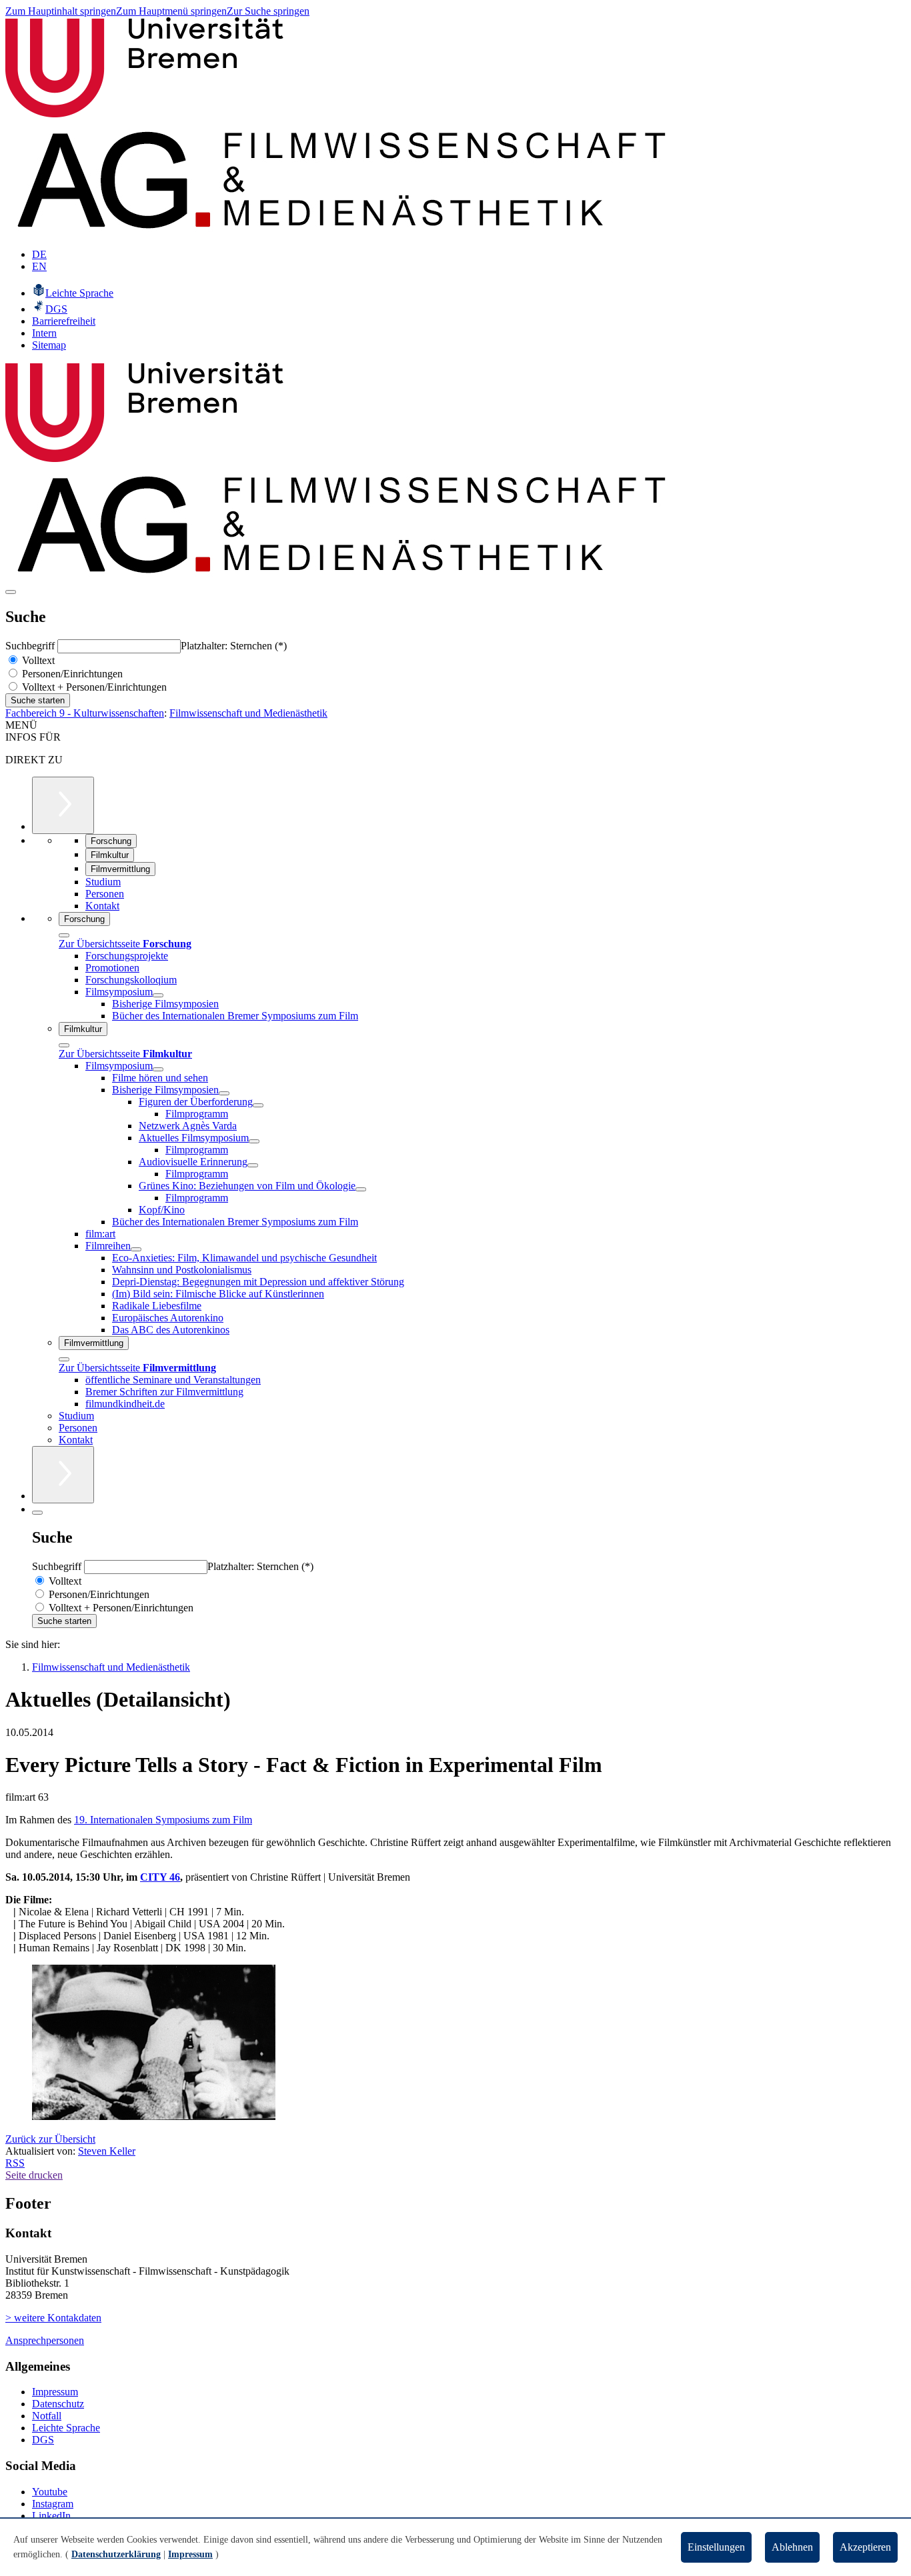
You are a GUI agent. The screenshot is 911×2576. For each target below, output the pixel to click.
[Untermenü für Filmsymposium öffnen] (158, 995)
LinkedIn (51, 2516)
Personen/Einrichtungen (71, 674)
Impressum (55, 2392)
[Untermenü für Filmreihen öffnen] (136, 1249)
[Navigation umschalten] (11, 592)
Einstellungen (716, 2547)
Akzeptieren (865, 2547)
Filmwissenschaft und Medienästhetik (248, 713)
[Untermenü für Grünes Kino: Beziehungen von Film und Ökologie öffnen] (361, 1189)
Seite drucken (34, 2175)
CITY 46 (160, 1877)
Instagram (53, 2504)
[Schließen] (64, 935)
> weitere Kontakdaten (53, 2318)
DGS (43, 2440)
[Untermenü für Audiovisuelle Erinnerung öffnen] (253, 1165)
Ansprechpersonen (45, 2340)
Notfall (47, 2416)
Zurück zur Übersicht (50, 2139)
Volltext (37, 660)
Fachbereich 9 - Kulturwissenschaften (85, 713)
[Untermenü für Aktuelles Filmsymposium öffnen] (254, 1141)
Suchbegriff (31, 646)
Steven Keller (107, 2151)
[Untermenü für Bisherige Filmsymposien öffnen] (224, 1093)
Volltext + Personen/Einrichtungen (93, 687)
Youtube (50, 2492)
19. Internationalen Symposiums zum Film (163, 1820)
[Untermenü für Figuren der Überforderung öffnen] (258, 1105)
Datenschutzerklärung (116, 2554)
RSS (15, 2163)
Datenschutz (58, 2404)
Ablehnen (792, 2547)
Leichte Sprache (66, 2428)
